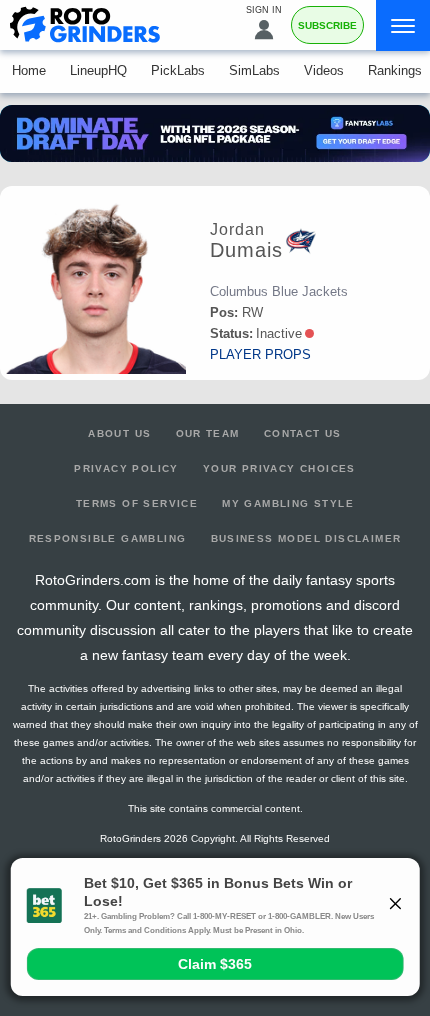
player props (260, 354)
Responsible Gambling (108, 538)
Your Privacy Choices (279, 468)
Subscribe (327, 25)
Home (29, 70)
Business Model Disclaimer (306, 538)
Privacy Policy (126, 468)
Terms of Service (137, 503)
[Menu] (403, 25)
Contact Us (303, 433)
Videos (324, 70)
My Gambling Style (288, 503)
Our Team (208, 433)
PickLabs (178, 70)
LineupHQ (98, 70)
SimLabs (254, 70)
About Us (119, 433)
